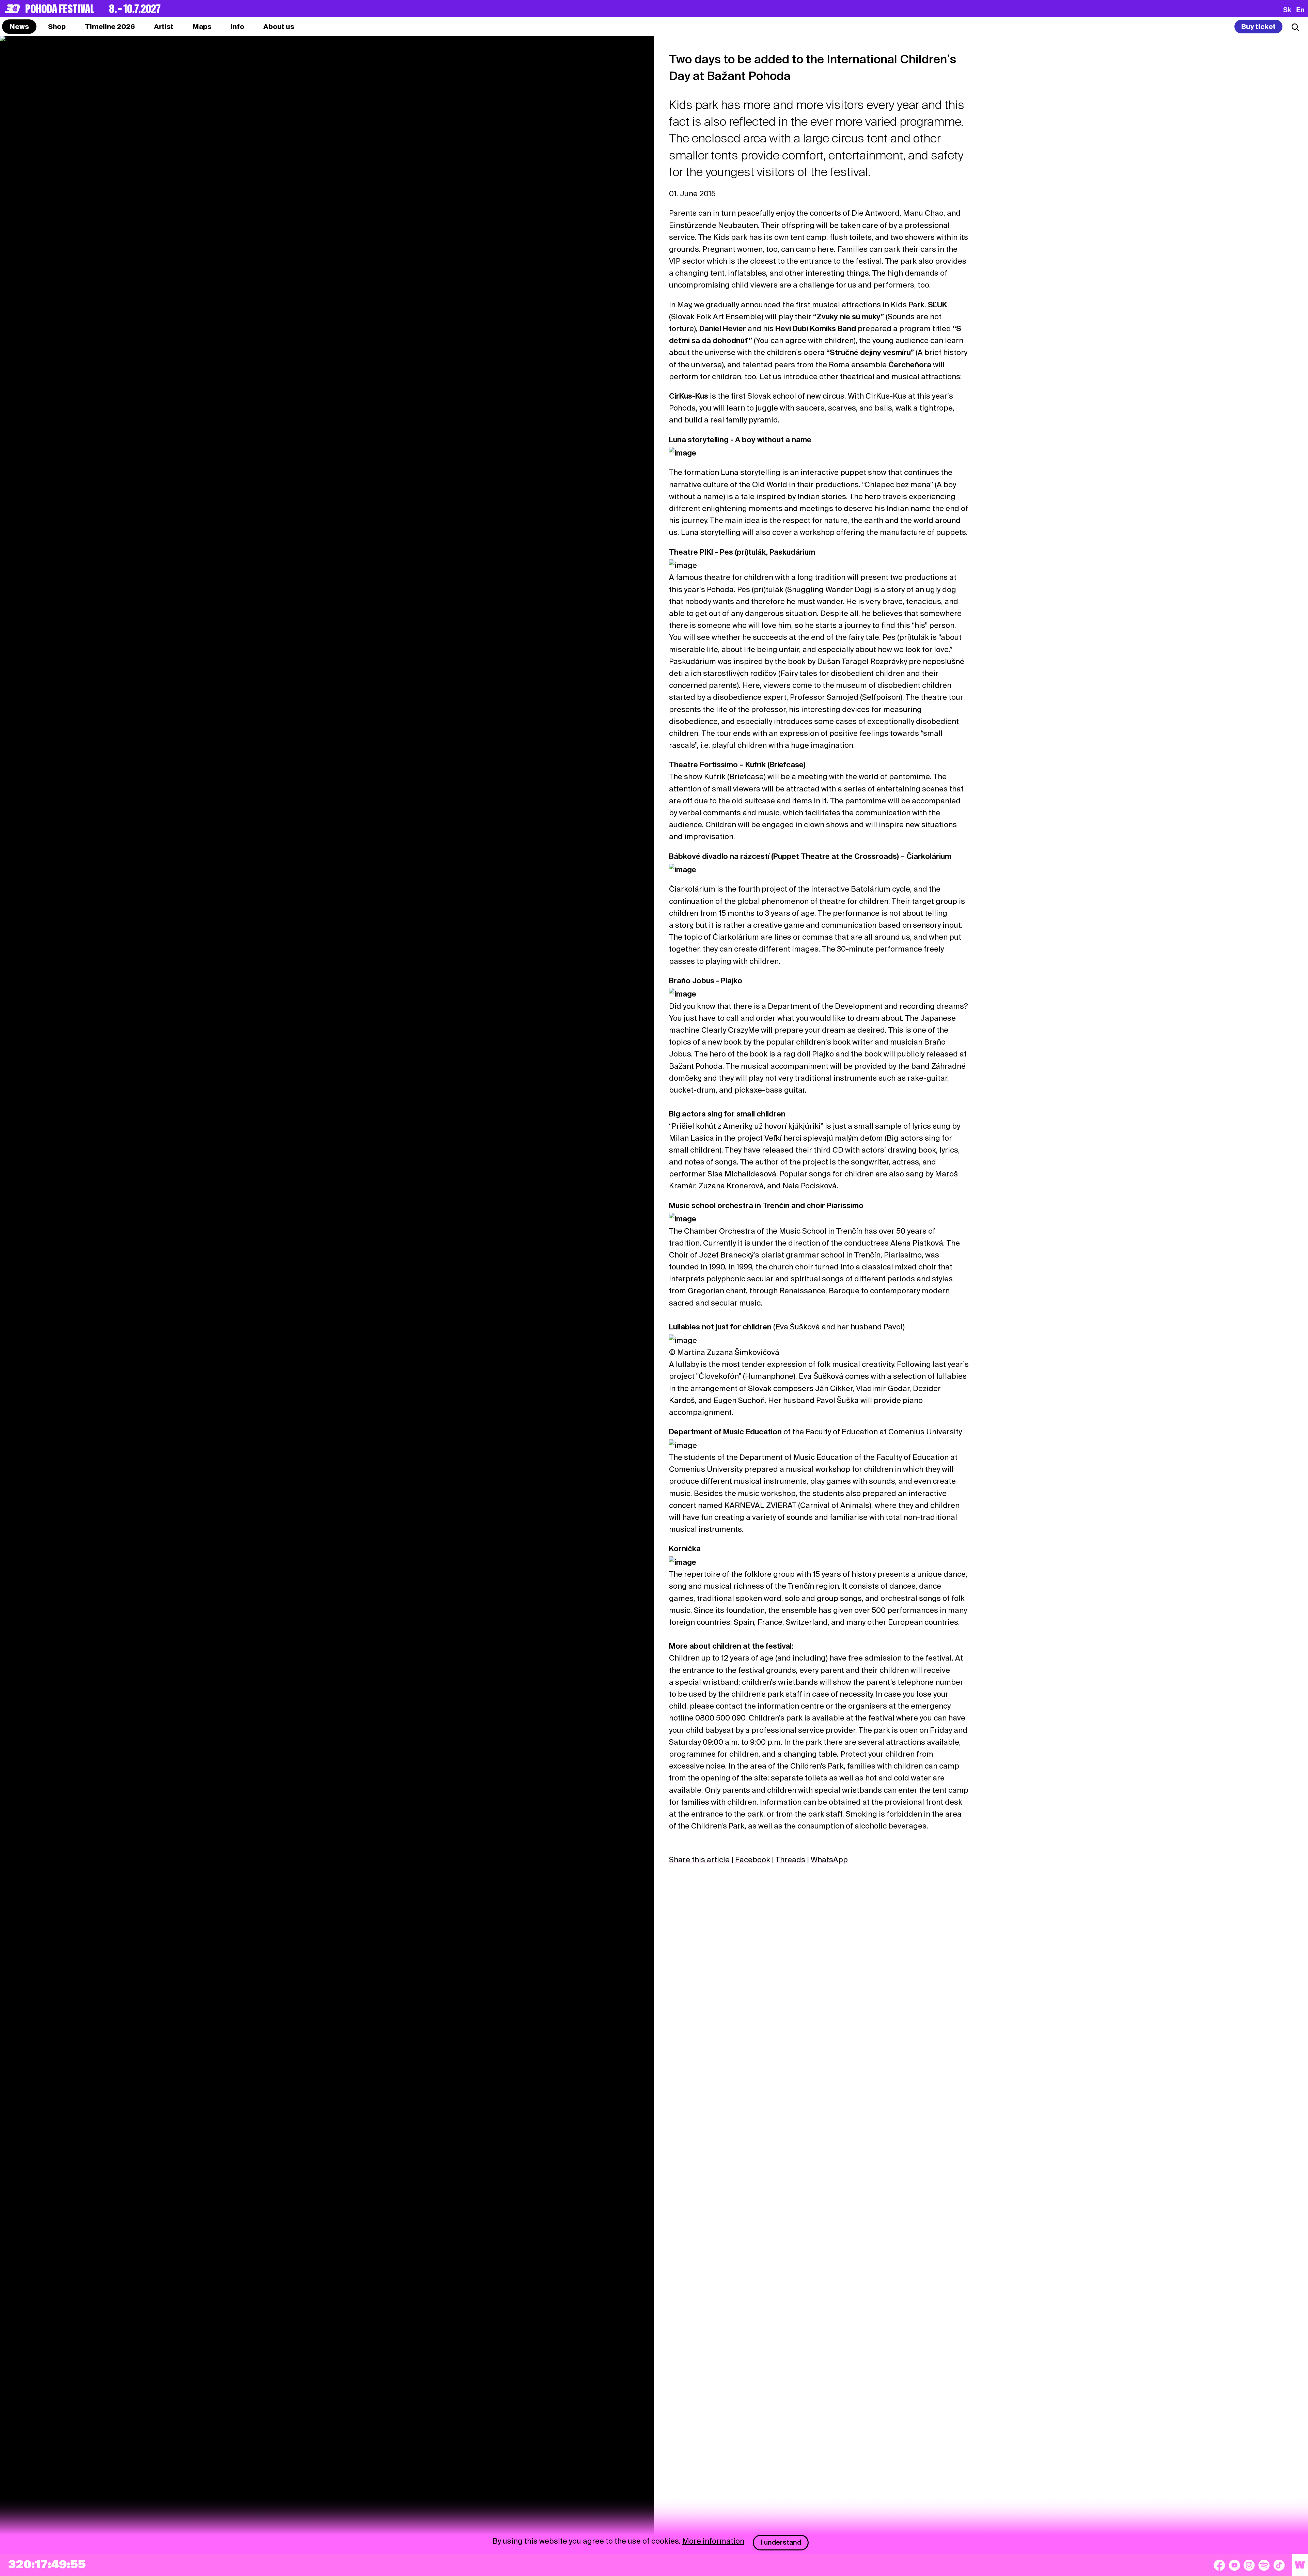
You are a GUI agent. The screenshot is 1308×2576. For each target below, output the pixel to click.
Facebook (753, 1860)
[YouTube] (1234, 2565)
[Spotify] (1264, 2565)
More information (713, 2541)
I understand (781, 2542)
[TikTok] (1279, 2565)
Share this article (699, 1860)
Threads (790, 1860)
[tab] (57, 27)
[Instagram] (1249, 2565)
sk (1287, 10)
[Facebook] (1219, 2565)
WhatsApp (829, 1860)
